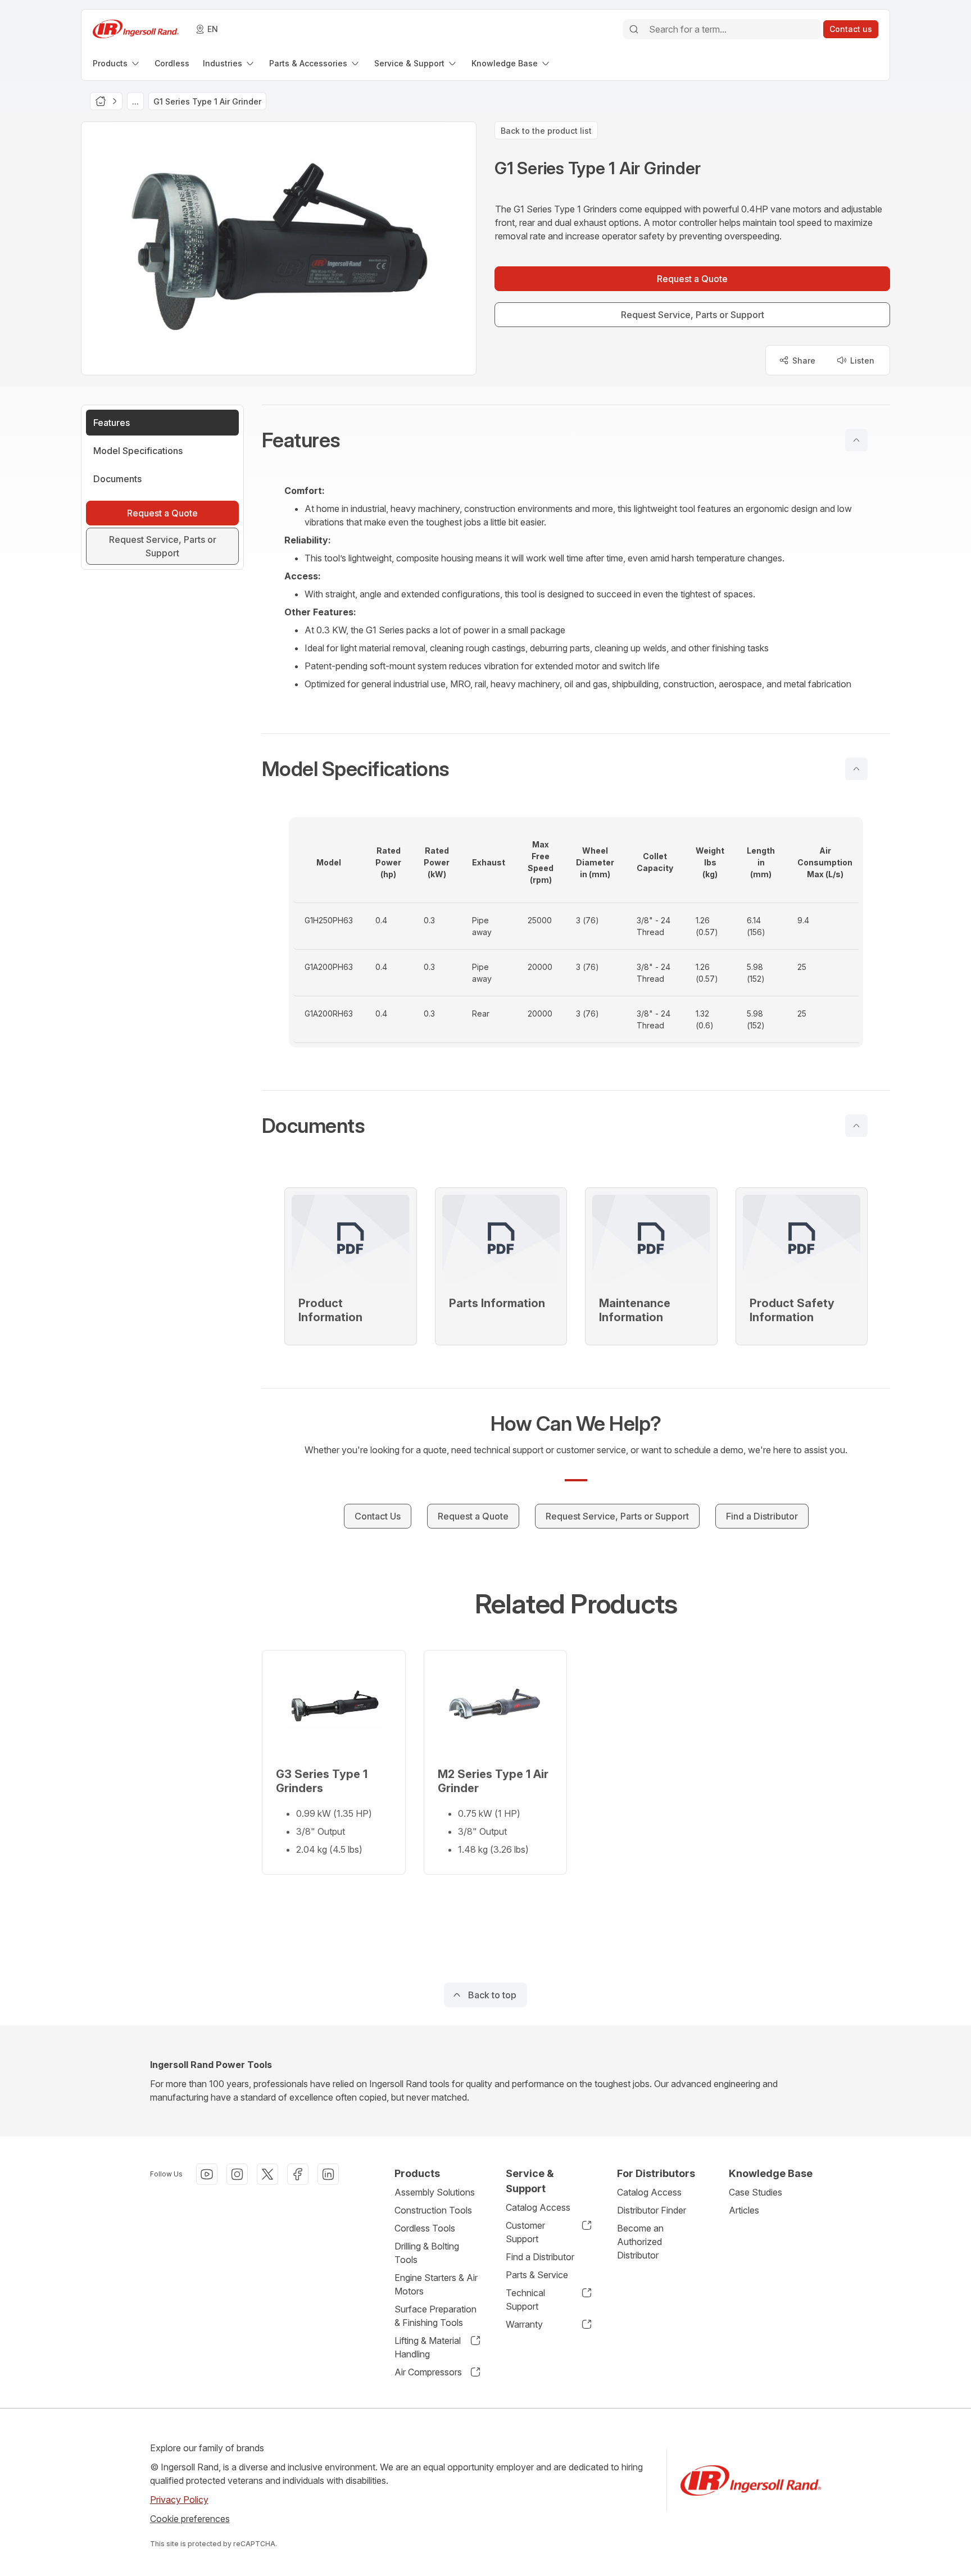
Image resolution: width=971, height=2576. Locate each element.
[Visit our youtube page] (207, 2174)
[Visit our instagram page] (237, 2174)
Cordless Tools (425, 2228)
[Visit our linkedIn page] (328, 2174)
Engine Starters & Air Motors (436, 2284)
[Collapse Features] (856, 440)
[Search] (634, 29)
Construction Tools (433, 2210)
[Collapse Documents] (856, 1126)
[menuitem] (117, 63)
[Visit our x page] (267, 2174)
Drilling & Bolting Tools (427, 2253)
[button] (576, 440)
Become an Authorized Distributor (640, 2242)
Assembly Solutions (435, 2192)
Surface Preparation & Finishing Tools (435, 2316)
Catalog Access (538, 2207)
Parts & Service (537, 2275)
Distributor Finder (652, 2210)
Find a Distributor (540, 2257)
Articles (744, 2210)
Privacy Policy (179, 2500)
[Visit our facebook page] (298, 2174)
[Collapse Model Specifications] (856, 769)
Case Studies (756, 2192)
